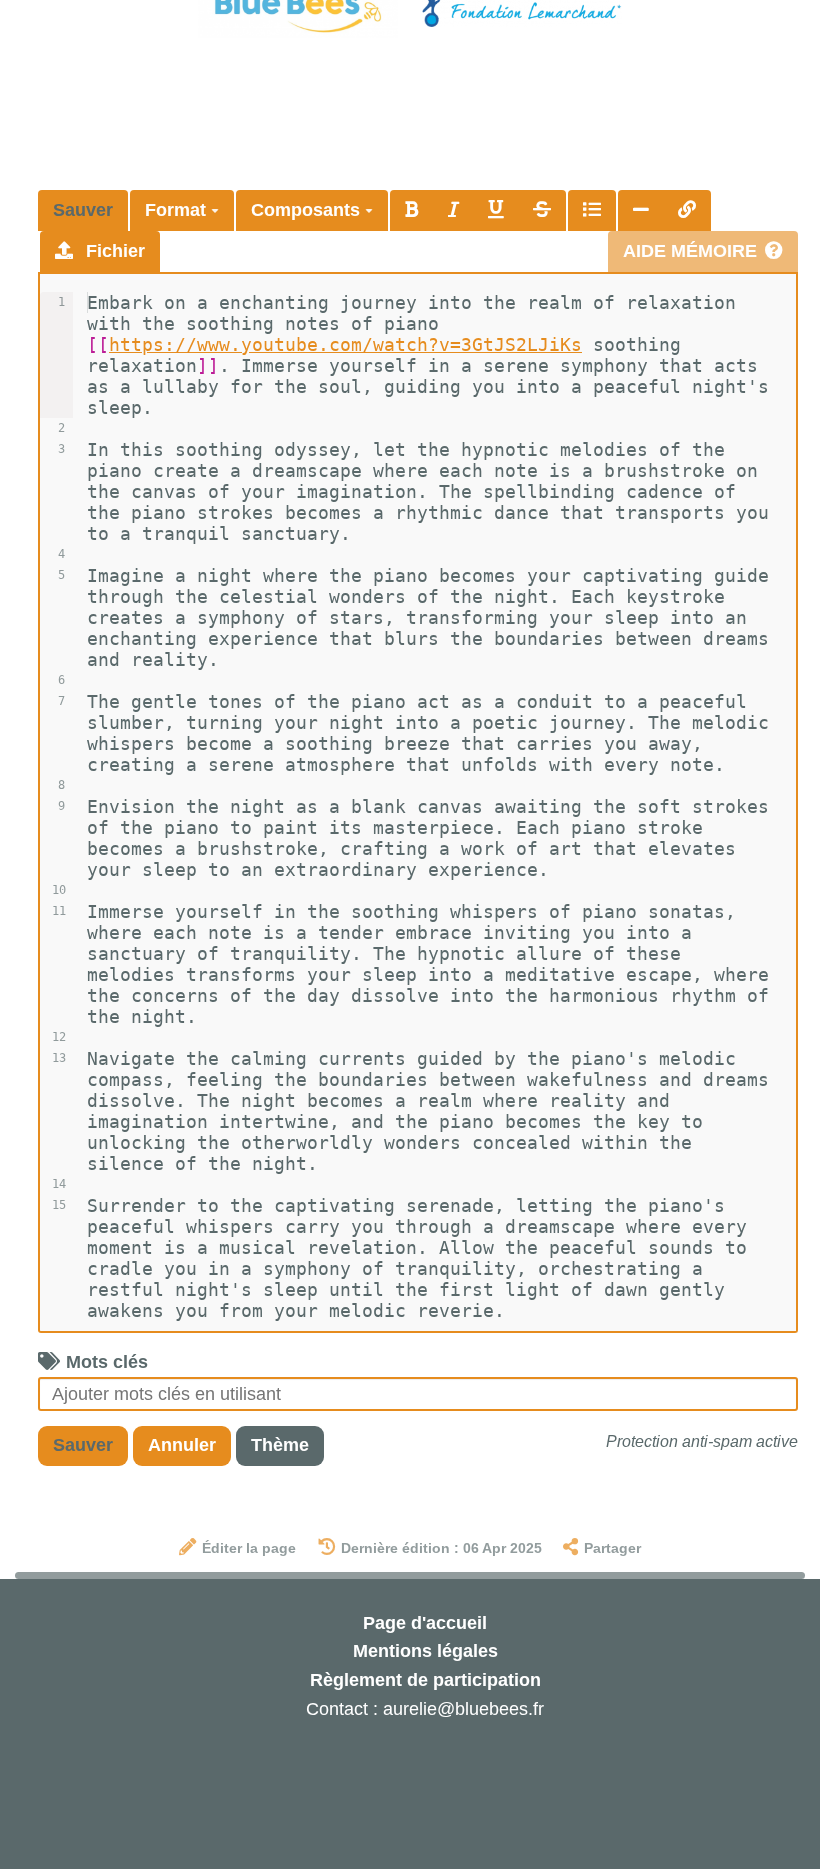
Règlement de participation (425, 1680)
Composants (308, 210)
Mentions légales (425, 1651)
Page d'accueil (425, 1623)
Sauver (83, 210)
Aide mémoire (690, 251)
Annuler (182, 1445)
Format (178, 210)
